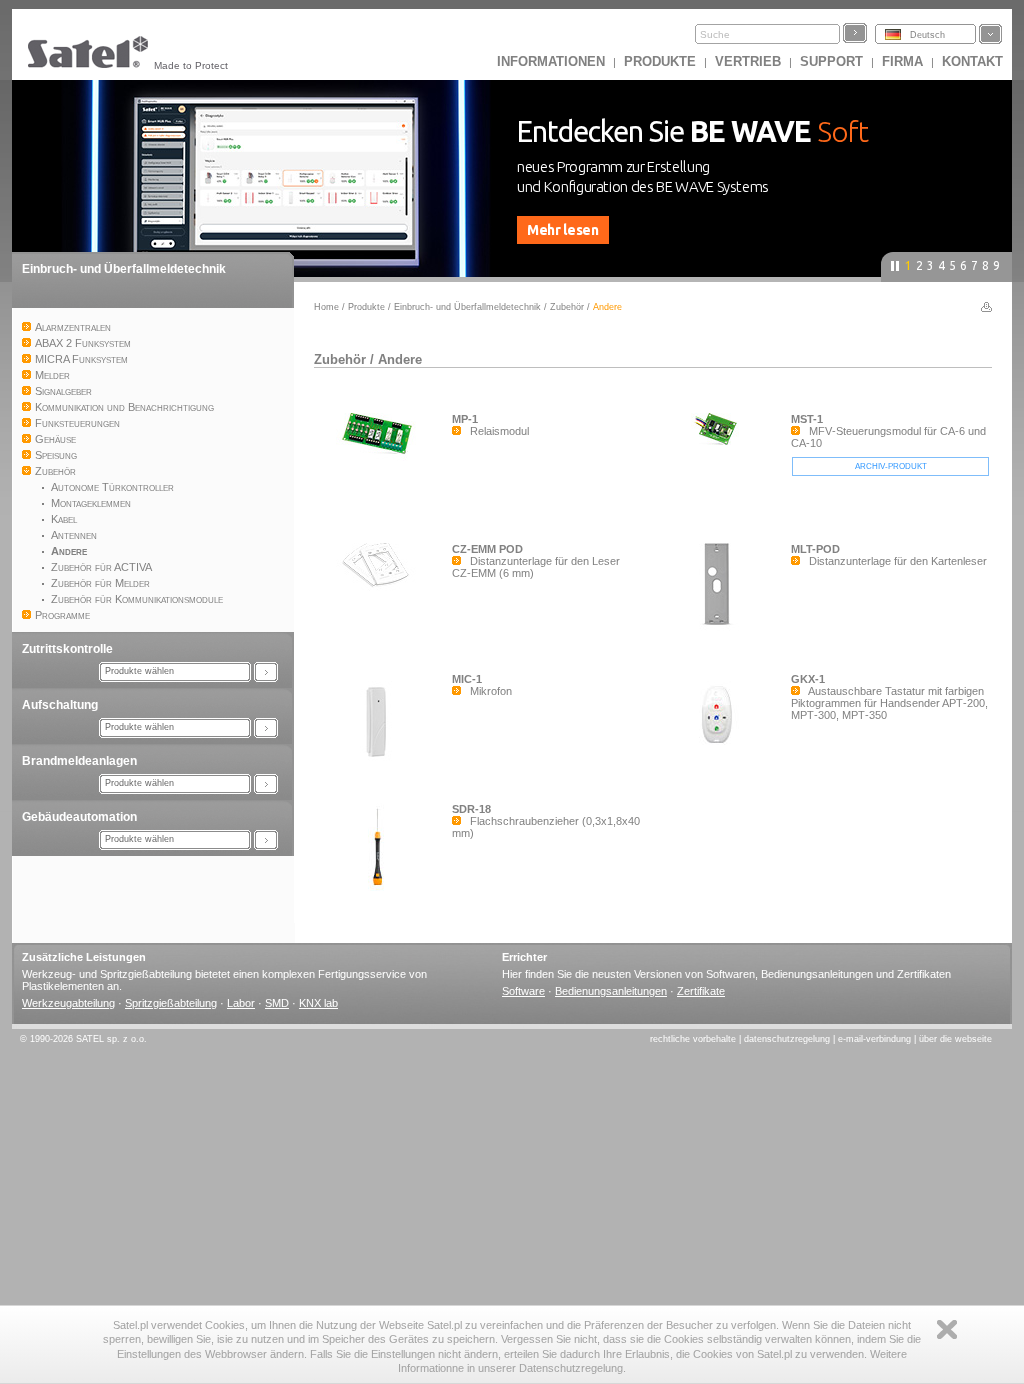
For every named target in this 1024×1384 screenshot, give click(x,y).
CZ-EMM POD (487, 549)
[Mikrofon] (383, 769)
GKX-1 (808, 679)
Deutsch (927, 35)
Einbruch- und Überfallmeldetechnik (124, 269)
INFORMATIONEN (551, 61)
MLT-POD (815, 549)
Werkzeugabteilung (68, 1003)
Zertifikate (701, 991)
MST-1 (807, 419)
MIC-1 (467, 679)
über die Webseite (955, 1039)
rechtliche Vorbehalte (693, 1039)
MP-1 (465, 419)
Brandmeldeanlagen (79, 761)
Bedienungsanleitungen (611, 991)
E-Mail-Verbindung (874, 1039)
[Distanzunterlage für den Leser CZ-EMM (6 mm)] (383, 593)
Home (326, 307)
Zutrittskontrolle (67, 649)
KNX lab (318, 1003)
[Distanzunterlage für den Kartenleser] (722, 629)
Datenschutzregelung (787, 1039)
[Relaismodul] (383, 460)
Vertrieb (748, 61)
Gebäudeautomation (79, 817)
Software (523, 991)
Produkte (660, 61)
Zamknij (947, 1329)
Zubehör (567, 307)
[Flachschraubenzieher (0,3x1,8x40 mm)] (383, 891)
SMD (277, 1003)
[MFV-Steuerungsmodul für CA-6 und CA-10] (722, 451)
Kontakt (972, 61)
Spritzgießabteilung (171, 1003)
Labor (241, 1003)
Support (831, 61)
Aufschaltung (60, 705)
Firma (902, 61)
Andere (400, 359)
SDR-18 (471, 809)
